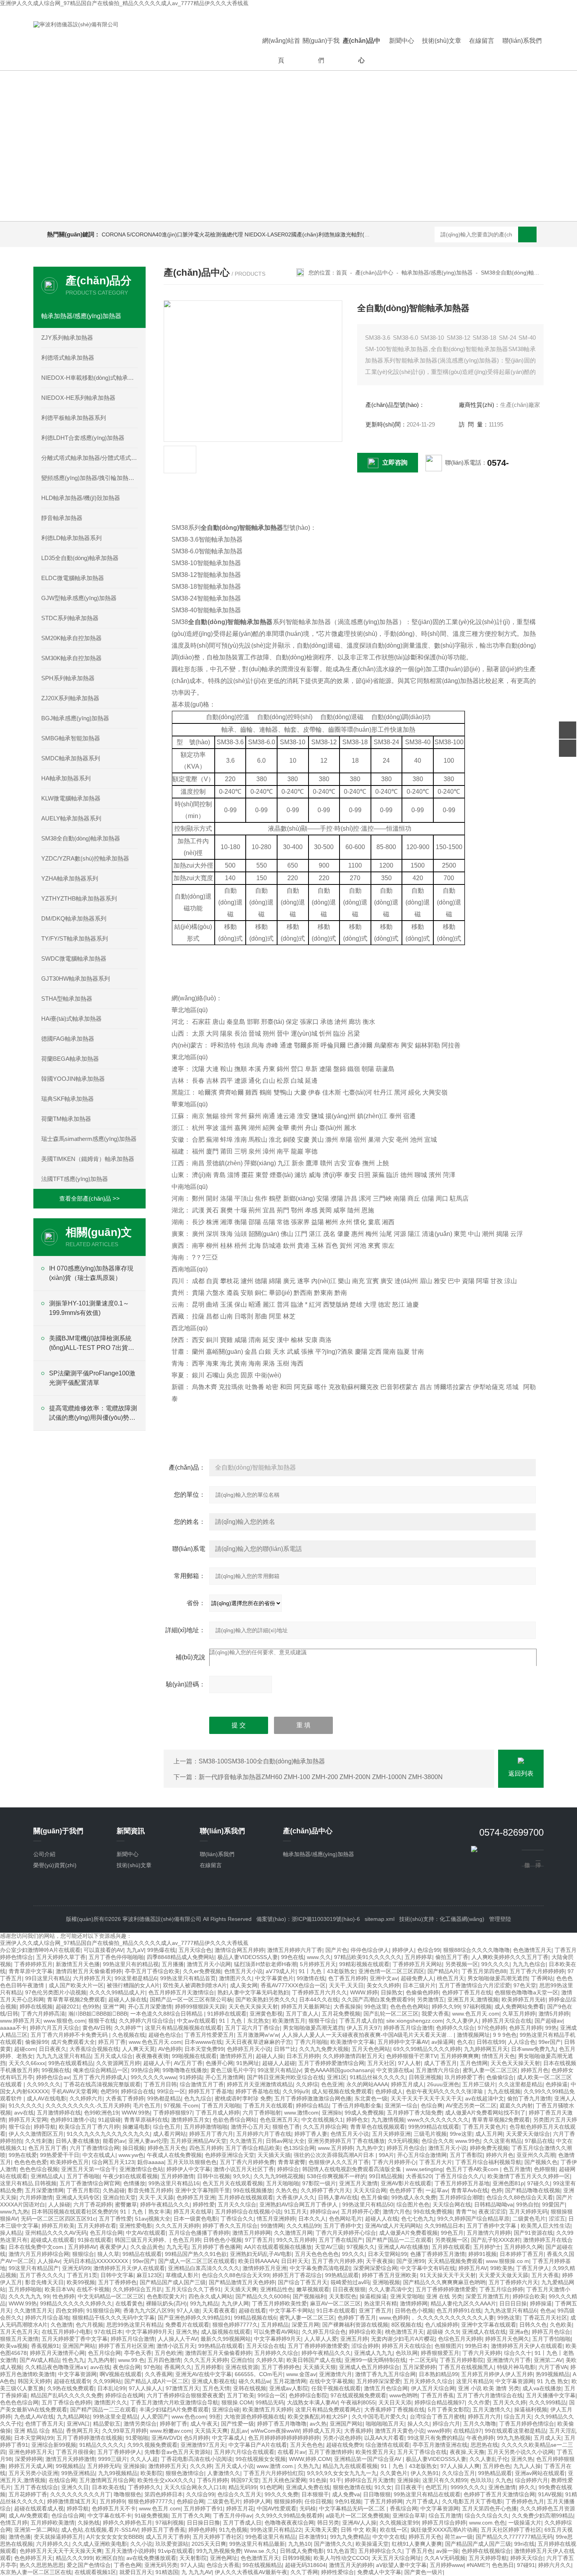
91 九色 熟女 (553, 2381)
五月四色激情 (164, 2360)
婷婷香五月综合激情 (408, 2028)
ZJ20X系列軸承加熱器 (70, 698)
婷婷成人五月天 (322, 2431)
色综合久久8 (437, 2141)
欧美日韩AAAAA (258, 2261)
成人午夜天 (204, 2424)
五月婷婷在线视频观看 (246, 2197)
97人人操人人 (146, 2388)
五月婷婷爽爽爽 (460, 2056)
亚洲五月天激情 (358, 2183)
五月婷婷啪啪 (25, 2289)
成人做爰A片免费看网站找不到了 (485, 2113)
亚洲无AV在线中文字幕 (204, 2374)
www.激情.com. (276, 2466)
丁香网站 (542, 1978)
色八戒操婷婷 (442, 2325)
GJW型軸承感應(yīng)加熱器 (79, 598)
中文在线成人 (99, 2155)
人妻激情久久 (224, 2473)
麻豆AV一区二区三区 (335, 2303)
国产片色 (336, 1950)
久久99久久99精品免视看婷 (289, 2516)
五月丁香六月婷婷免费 (247, 2162)
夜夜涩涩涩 (492, 2212)
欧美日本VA (59, 2289)
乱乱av (239, 2431)
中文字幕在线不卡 (110, 2516)
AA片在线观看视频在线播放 (278, 2247)
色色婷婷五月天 (33, 2558)
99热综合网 (145, 2070)
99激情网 (272, 2226)
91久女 (383, 2487)
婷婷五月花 (240, 2508)
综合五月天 (518, 2417)
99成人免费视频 (364, 2113)
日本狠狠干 (315, 2494)
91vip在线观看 (175, 2551)
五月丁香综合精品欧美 (253, 2148)
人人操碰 (59, 2204)
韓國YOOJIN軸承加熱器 (73, 1079)
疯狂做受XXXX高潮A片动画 (444, 2530)
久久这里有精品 (502, 2141)
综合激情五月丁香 (202, 2084)
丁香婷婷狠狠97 (173, 2113)
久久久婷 (201, 2466)
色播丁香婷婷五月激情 (438, 2254)
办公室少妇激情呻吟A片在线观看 (40, 1950)
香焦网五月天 (82, 2431)
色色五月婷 (186, 2240)
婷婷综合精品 (312, 2105)
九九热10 (299, 2544)
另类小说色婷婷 (342, 2438)
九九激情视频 (388, 2120)
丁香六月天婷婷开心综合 (346, 2233)
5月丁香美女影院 (449, 2409)
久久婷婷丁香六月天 (325, 2190)
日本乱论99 (111, 2388)
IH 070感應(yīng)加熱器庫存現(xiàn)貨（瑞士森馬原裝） (91, 1273)
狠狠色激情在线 (352, 2487)
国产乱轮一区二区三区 (391, 2014)
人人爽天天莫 (139, 2049)
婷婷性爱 (204, 2204)
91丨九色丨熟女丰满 (145, 2212)
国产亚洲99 (411, 2261)
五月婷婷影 (208, 2367)
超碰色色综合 (165, 2035)
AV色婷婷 (170, 2049)
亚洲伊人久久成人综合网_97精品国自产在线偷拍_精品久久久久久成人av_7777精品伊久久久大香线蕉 (124, 3)
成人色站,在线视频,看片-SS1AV (100, 2530)
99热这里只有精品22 (276, 2530)
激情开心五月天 (250, 2127)
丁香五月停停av (233, 2516)
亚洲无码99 (76, 2268)
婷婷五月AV (473, 2268)
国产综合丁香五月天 (303, 2282)
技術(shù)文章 (442, 41)
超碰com (25, 2049)
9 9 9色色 (505, 2035)
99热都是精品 (164, 2098)
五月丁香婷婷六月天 (513, 2282)
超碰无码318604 (305, 2565)
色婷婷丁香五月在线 (467, 1992)
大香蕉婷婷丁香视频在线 (394, 2409)
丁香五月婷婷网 (383, 2501)
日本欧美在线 (108, 2487)
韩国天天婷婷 (34, 2381)
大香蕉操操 (347, 2007)
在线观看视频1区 (95, 2572)
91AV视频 (550, 2494)
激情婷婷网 (414, 2303)
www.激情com (301, 2113)
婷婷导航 (45, 2127)
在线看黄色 (129, 2303)
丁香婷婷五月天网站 (417, 1964)
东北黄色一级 (371, 2098)
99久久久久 (495, 1964)
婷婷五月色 (535, 2070)
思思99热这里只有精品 (134, 2325)
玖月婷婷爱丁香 (464, 2077)
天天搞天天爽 (211, 2431)
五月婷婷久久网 (523, 2247)
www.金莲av (301, 2374)
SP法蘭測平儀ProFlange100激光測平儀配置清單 (92, 1378)
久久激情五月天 (33, 2311)
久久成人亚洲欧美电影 (100, 2544)
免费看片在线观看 (187, 2325)
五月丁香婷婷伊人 (119, 2452)
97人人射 (409, 2063)
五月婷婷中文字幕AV (403, 2042)
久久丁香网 (304, 2572)
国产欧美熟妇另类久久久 (266, 1999)
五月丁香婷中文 (343, 2226)
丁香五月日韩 (160, 2084)
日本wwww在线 (203, 2042)
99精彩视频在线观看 (364, 1964)
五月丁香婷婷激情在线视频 (89, 2438)
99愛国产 (553, 2204)
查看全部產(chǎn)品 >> (89, 1198)
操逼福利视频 (531, 2409)
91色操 (318, 2480)
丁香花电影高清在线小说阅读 (197, 2459)
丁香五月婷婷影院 (462, 2360)
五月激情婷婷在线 (59, 2113)
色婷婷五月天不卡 (114, 2508)
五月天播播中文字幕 (551, 2395)
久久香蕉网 (159, 2374)
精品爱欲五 (107, 2424)
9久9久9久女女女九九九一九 (342, 2473)
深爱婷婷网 (29, 2459)
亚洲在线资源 (242, 2367)
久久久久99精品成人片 (117, 1992)
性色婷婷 (64, 2296)
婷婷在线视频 (36, 2007)
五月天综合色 (195, 1950)
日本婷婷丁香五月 (522, 2254)
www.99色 (468, 2141)
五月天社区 (381, 2063)
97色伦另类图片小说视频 (56, 1992)
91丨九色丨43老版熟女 (327, 1971)
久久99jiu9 (296, 2091)
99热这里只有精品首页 (188, 1978)
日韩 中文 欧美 (359, 2530)
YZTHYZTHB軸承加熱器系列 (79, 898)
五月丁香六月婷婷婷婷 (537, 1971)
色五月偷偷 (374, 2197)
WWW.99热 (136, 2113)
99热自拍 (528, 2204)
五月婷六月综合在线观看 (244, 2452)
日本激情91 (313, 2537)
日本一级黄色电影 (195, 2219)
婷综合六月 (446, 2424)
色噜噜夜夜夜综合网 (289, 2523)
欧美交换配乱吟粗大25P (318, 2417)
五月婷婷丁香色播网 (216, 2247)
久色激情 (62, 2325)
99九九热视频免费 (219, 2551)
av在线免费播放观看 (151, 2558)
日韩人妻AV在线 (338, 2197)
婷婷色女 (357, 2120)
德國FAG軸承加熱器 (68, 1039)
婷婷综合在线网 (124, 2395)
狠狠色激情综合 (185, 2473)
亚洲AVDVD (166, 2438)
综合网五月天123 (113, 2162)
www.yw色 (131, 2155)
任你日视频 (318, 2501)
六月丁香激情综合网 (95, 2148)
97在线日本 (108, 2332)
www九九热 (14, 2212)
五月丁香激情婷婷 (330, 2452)
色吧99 (109, 2091)
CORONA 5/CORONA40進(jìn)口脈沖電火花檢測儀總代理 (172, 234)
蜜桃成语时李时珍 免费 (243, 2098)
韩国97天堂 (245, 2480)
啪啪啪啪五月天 (385, 2424)
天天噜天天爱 (321, 2530)
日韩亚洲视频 (425, 2077)
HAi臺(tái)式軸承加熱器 (71, 1019)
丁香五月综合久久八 (460, 2176)
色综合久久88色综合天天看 (520, 2197)
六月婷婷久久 (53, 2544)
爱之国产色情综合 (89, 2565)
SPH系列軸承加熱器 (68, 678)
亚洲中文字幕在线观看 (489, 2325)
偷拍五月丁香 (452, 1957)
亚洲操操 (134, 2466)
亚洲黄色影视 (266, 2014)
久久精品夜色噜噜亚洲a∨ (56, 2367)
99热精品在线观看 (221, 2346)
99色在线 (292, 1957)
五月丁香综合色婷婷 (66, 2402)
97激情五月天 (183, 2388)
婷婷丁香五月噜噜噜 (282, 2424)
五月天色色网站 (371, 2049)
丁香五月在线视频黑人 (466, 2367)
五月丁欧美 (241, 2395)
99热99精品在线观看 (434, 2127)
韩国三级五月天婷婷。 (142, 2240)
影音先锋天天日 (44, 2282)
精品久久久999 (74, 2558)
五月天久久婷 (509, 2402)
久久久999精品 (548, 2402)
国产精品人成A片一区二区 (156, 2381)
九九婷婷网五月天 (486, 2049)
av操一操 (447, 2551)
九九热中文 (370, 2148)
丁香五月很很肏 (75, 2452)
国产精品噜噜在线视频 (533, 2190)
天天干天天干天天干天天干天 (426, 2098)
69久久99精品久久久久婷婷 (427, 2049)
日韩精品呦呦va (494, 2204)
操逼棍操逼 (373, 2296)
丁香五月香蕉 (437, 2395)
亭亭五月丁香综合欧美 (152, 1971)
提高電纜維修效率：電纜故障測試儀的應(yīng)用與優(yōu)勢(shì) (93, 1414)
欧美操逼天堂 (372, 2544)
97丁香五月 (259, 2240)
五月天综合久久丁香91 (193, 2289)
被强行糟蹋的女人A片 (133, 1985)
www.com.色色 (487, 2523)
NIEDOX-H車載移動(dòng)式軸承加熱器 (89, 378)
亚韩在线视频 (250, 2388)
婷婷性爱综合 (338, 2572)
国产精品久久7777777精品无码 (514, 2537)
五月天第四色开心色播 (489, 2508)
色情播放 (134, 2183)
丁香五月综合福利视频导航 (488, 2162)
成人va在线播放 (542, 2388)
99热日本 (477, 2346)
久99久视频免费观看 (152, 2445)
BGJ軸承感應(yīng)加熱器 (75, 718)
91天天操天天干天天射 (448, 2275)
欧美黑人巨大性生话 (546, 2226)
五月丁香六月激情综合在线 (490, 2395)
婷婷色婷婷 (202, 2530)
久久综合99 (200, 2494)
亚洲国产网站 (79, 2346)
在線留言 (482, 41)
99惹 (215, 2417)
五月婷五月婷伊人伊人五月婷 (497, 2374)
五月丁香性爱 (115, 2219)
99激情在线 (311, 1978)
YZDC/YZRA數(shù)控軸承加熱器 (85, 858)
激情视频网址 (473, 2035)
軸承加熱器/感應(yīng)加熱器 (81, 316)
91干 (336, 2480)
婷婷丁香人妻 (311, 2134)
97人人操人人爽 (460, 2466)
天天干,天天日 (346, 1985)
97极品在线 (539, 2141)
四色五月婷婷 (206, 2148)
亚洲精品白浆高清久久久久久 (204, 2268)
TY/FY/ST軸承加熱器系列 (75, 938)
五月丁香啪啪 (83, 2176)
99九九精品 (204, 2303)
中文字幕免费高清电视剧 (320, 2268)
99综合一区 (171, 2091)
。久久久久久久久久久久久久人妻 (453, 2318)
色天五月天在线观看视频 (233, 2183)
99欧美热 (502, 2268)
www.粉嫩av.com (171, 2431)
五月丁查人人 (302, 2014)
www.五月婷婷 (335, 2148)
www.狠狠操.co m (508, 2261)
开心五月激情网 (225, 2077)
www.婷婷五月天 (20, 2021)
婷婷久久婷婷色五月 (128, 2523)
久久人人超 (144, 2459)
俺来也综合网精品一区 (100, 2070)
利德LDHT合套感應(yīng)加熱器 (83, 438)
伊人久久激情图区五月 (36, 2134)
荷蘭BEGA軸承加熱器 (70, 1059)
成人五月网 (489, 2134)
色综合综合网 (68, 2516)
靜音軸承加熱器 (62, 518)
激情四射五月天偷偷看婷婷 (89, 1971)
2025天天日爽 (209, 2544)
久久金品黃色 (147, 2247)
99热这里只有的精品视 (131, 1964)
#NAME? (478, 2565)
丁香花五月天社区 (545, 2318)
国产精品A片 (443, 1971)
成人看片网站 (170, 2134)
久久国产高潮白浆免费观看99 (378, 1999)
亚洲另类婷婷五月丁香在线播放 (346, 2141)
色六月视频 (89, 2325)
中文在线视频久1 (322, 2120)
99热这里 (509, 2318)
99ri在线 (524, 2544)
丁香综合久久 (237, 2219)
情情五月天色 (498, 2056)
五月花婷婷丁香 (28, 2494)
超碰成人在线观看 (53, 2240)
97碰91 (526, 2565)
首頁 (341, 273)
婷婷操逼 (541, 2303)
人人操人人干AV (178, 2339)
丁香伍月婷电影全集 (357, 2105)
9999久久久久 (468, 2487)
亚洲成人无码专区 (78, 2197)
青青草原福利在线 (146, 2120)
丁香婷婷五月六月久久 (320, 1992)
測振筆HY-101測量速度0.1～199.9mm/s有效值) (89, 1308)
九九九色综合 (529, 1964)
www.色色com (189, 2417)
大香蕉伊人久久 (296, 2197)
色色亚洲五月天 (279, 2120)
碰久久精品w (254, 2381)
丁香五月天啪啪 (221, 2105)
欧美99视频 (81, 2282)
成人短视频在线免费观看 (342, 2091)
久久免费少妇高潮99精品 (542, 2516)
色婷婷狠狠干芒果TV (412, 2056)
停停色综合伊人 (370, 1950)
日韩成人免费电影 (302, 2551)
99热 (551, 2028)
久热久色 (287, 2190)
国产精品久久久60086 (263, 2296)
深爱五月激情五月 (488, 2296)
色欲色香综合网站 (235, 2120)
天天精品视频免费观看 (455, 2261)
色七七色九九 (418, 2219)
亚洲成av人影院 (289, 2388)
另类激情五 (431, 1999)
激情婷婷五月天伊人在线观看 (129, 2268)
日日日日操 (513, 2303)
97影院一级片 (319, 2183)
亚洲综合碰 (226, 2409)
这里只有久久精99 (445, 2480)
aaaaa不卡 (13, 2028)
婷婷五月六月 (484, 2417)
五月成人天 (548, 2438)
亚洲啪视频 (386, 2282)
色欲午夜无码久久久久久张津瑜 (445, 2091)
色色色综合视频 (39, 2169)
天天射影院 (193, 2558)
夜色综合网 (127, 2367)
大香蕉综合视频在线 (94, 2049)
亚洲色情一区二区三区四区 (391, 1971)
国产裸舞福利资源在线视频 (355, 2325)
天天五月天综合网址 (396, 2558)
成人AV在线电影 (47, 2098)
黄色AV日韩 (97, 2028)
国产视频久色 (541, 2162)
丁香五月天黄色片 (484, 2127)
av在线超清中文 (485, 2098)
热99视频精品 (553, 2374)
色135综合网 (299, 2148)
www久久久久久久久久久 (438, 2120)
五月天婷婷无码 (528, 2212)
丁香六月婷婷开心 (394, 2162)
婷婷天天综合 (527, 2558)
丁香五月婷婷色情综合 (527, 2424)
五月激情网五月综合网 (107, 2480)
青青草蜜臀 (292, 2162)
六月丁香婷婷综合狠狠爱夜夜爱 (185, 2395)
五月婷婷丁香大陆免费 (414, 2113)
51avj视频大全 (153, 2219)
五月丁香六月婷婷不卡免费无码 (70, 2035)
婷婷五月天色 (425, 2537)
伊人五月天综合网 (433, 2388)
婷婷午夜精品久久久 (165, 2204)
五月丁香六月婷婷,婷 (337, 2261)
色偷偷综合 (500, 2077)
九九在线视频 (504, 2091)
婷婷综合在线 (137, 2091)
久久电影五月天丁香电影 (472, 2501)
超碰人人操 (270, 2056)
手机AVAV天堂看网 (74, 2091)
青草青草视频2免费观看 (76, 1999)
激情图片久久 (236, 1978)
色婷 (497, 2190)
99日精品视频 (386, 2176)
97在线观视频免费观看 (358, 2395)
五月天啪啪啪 (283, 2183)
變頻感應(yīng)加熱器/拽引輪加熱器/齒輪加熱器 (89, 478)
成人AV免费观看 (28, 2516)
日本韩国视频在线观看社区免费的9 (74, 2212)
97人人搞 (192, 2565)
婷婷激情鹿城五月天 (72, 2501)
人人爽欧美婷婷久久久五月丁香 (510, 1957)
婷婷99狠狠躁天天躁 (200, 2007)
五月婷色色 (497, 2466)
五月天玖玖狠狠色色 (192, 2162)
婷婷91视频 (482, 2254)
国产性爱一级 (237, 2424)
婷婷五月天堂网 (28, 2120)
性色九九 (73, 2360)
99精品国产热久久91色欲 (196, 2254)
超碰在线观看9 (72, 2381)
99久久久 (353, 2254)
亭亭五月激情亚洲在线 (440, 2445)
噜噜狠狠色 (128, 2494)
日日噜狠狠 (377, 2494)
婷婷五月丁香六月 (211, 2134)
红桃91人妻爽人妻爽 (417, 2544)
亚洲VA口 (78, 2424)
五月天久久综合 (237, 2204)
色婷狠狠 (545, 2169)
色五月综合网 (106, 2233)
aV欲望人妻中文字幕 (401, 2565)
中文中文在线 (389, 2537)
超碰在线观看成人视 (39, 2508)
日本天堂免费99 (204, 2049)
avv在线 (24, 2113)
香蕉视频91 (45, 2346)
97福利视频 (477, 2007)
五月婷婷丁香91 (203, 2508)
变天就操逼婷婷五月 (58, 2537)
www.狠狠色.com (64, 2021)
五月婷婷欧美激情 (53, 2523)
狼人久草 (108, 2254)
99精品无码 (270, 2402)
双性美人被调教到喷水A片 (195, 1985)
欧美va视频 (14, 2346)
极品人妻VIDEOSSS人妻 (248, 1957)
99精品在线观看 (142, 2254)
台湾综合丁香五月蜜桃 (437, 2417)
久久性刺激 (39, 2141)
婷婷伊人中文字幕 (188, 2169)
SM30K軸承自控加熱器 (71, 658)
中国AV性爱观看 (277, 2508)
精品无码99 (243, 2487)
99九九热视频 (514, 2438)
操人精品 (11, 2233)
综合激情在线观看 (387, 2445)
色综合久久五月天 (239, 2494)
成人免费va (346, 2494)
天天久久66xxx (27, 2063)
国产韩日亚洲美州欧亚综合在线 (285, 2077)
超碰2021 (68, 2007)
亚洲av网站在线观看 (540, 2473)
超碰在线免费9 (344, 2445)
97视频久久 (361, 2247)
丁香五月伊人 (533, 2268)
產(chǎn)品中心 (374, 273)
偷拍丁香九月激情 (529, 2098)
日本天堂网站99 (387, 2254)
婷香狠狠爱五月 (440, 2353)
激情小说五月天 (176, 2346)
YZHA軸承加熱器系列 (70, 878)
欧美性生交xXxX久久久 (166, 2480)
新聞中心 (402, 41)
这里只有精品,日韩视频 (28, 2183)
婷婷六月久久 (555, 2565)
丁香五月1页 (82, 2275)
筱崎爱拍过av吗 (350, 2282)
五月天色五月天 (19, 2332)
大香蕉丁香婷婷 (125, 2098)
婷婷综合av (324, 2212)
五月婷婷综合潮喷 (461, 2197)
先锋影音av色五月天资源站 (178, 2452)
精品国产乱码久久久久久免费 (66, 2395)
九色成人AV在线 (34, 2417)
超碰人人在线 (382, 2219)
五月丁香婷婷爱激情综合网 (331, 2063)
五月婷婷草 (418, 1957)
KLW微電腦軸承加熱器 (71, 798)
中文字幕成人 (228, 2438)
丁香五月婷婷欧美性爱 (279, 2303)
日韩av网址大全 (285, 2141)
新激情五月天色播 (78, 1964)
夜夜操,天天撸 (467, 2452)
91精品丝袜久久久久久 (378, 2077)
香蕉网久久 (178, 2367)
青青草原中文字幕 (31, 1971)
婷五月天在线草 (193, 2212)
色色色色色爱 (31, 2162)
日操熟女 (392, 1992)
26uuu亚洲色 (443, 2084)
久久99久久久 (44, 2084)
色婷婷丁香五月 (357, 2318)
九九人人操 (527, 2466)
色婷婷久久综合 (455, 2028)
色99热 (91, 2007)
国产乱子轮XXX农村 (496, 2240)
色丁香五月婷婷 (347, 1978)
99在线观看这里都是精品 (515, 2431)
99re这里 (461, 2134)
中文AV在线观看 (146, 2233)
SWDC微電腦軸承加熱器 (74, 958)
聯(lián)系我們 (522, 41)
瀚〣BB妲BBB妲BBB (98, 2014)
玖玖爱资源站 (172, 2544)
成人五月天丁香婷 (168, 2537)
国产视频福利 (309, 2296)
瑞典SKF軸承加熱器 (68, 1099)
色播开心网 (219, 2063)
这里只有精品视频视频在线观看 (183, 2028)
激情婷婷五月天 (168, 2466)
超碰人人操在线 (128, 1999)
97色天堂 (525, 1985)
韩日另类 (328, 2523)
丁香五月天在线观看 (268, 2105)
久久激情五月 (246, 2141)
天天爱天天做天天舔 (504, 2275)
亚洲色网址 (224, 2558)
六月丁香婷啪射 (262, 2113)
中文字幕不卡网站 (291, 2311)
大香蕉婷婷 (358, 2431)
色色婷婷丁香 (406, 2190)
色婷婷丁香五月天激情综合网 (499, 2494)
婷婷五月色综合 (406, 2148)
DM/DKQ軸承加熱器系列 (74, 918)
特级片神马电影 (516, 2367)
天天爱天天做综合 (528, 2134)
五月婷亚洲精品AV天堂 (198, 2141)
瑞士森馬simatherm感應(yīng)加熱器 (89, 1139)
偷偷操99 (37, 2042)
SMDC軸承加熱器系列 (71, 758)
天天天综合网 (370, 2190)
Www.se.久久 (260, 2551)
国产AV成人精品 (39, 2360)
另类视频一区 (462, 1964)
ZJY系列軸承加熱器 (67, 338)
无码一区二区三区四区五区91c (58, 2219)
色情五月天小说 (243, 1971)
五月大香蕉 (545, 2275)
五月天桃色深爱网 (284, 2480)
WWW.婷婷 (364, 1992)
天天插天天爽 (241, 2289)
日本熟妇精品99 (438, 2374)
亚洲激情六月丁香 (509, 2360)
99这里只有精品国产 (34, 2268)
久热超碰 (114, 2190)
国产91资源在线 (533, 2233)
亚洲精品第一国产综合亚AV (368, 2459)
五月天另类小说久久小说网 (520, 2452)
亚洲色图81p (508, 2183)
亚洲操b (332, 2113)
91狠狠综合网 (103, 2311)
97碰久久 (539, 2183)
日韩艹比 (285, 2049)
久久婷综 (307, 2084)
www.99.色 (131, 2360)
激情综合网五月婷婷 (239, 1950)
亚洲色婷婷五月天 (31, 2452)
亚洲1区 (337, 2077)
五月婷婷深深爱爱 (378, 2381)
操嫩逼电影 (136, 2127)
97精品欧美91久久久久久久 (368, 1957)
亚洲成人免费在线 (308, 2487)
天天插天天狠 (320, 2367)
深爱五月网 (305, 2325)
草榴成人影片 (182, 2275)
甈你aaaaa (151, 2162)
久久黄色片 (394, 2473)
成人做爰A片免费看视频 (408, 2233)
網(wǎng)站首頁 (281, 50)
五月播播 (173, 1964)
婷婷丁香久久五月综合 (230, 2226)
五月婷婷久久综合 (276, 2353)
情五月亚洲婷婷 (276, 2219)
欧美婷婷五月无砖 (524, 1999)
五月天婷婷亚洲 (391, 2134)
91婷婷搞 (191, 2077)
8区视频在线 (407, 2325)
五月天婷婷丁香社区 (217, 2537)
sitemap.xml (380, 1919)
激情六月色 (396, 2212)
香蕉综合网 (404, 2508)
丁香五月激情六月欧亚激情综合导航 (174, 2402)
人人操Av (49, 2261)
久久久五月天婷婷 (177, 2226)
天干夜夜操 (380, 2261)
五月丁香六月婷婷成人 (100, 2077)
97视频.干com (181, 2105)
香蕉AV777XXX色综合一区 (293, 1985)
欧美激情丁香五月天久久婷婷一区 (529, 2176)
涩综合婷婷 (365, 2346)
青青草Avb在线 (469, 2190)
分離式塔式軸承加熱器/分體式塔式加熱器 (89, 458)
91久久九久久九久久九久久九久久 (108, 2134)
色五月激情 (517, 2169)
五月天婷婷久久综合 (428, 2381)
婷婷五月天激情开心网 (57, 2353)
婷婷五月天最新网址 (306, 2007)
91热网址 (248, 2063)
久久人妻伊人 (462, 2021)
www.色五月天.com (476, 2014)
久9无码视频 (403, 2141)
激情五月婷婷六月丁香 (295, 1950)
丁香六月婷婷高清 (43, 2014)
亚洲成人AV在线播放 (403, 2247)
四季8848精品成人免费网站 (181, 1957)
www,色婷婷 (394, 2318)
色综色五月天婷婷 (460, 2339)
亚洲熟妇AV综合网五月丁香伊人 (299, 2204)
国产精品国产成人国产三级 (173, 2282)
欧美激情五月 (289, 2021)
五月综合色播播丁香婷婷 (199, 2233)
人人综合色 (522, 2042)
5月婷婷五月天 (318, 1964)
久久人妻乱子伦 (489, 2459)
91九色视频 (233, 2530)
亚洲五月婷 (354, 2339)
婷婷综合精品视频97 (440, 2402)
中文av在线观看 (196, 2021)
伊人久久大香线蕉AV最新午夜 (251, 2572)
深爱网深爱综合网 (375, 2268)
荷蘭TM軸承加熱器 (66, 1119)
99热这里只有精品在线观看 (427, 2494)
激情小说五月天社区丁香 (244, 2169)
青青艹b (466, 2212)
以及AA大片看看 (384, 2438)
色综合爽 (432, 2105)
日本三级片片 (419, 1985)
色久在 (465, 2042)
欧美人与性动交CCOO (341, 2558)
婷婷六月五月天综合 (55, 2028)
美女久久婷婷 (383, 1985)
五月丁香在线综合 (36, 2487)
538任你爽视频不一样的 (336, 2176)
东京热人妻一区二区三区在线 (36, 2572)
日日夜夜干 (409, 2487)
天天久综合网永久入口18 (195, 2487)
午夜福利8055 (358, 2402)
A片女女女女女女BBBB (114, 2537)
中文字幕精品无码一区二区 (353, 2508)
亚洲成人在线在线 (484, 2332)
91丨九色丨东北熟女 (244, 2021)
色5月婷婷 (196, 2438)
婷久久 (527, 2487)
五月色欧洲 (168, 2353)
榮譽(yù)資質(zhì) (55, 1865)
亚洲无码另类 (161, 2565)
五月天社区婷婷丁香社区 (511, 2530)
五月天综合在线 (265, 2346)
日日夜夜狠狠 (349, 2289)
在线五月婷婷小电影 (66, 2332)
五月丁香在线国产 (341, 2240)
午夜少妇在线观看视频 (130, 2176)
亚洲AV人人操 (359, 2523)
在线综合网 (62, 2480)
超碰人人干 (157, 2063)
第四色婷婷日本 (164, 2494)
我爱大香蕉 (435, 2014)
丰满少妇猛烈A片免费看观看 (174, 2409)
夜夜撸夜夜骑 (152, 2056)
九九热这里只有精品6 (511, 2311)
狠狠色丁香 (286, 2127)
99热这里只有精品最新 (257, 2544)
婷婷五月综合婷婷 (444, 2523)
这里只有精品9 (474, 2381)
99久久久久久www (153, 2077)
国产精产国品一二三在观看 (399, 2240)
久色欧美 (561, 2325)
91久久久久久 (26, 2105)
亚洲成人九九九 (373, 2353)
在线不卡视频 (93, 2289)
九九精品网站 (73, 2417)
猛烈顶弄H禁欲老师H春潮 (265, 1964)
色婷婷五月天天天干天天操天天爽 (61, 2551)
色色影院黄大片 (166, 2296)
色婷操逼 (557, 2084)
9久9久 (242, 2176)
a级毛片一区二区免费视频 (358, 2516)
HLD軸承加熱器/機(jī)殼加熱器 (81, 498)
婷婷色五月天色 (167, 2148)
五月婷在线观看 (451, 2247)
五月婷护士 (487, 2247)
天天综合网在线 (452, 2204)
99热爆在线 (161, 1950)
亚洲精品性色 (277, 2289)
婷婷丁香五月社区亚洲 (126, 2346)
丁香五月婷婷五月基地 (462, 2183)
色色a (547, 2311)
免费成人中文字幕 (379, 2572)
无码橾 (308, 2508)
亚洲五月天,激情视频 (473, 1999)
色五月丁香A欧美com (473, 2169)
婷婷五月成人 (407, 2084)
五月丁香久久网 (191, 2516)
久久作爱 (479, 2402)
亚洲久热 (187, 2332)
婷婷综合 (288, 2169)
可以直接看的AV (103, 1950)
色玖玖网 (407, 2353)
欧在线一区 (394, 2530)
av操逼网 (443, 2042)
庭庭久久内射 (516, 2105)
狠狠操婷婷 (288, 2501)
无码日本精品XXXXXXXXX (96, 2261)
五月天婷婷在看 (97, 2226)
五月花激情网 (290, 2381)
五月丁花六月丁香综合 (252, 2028)
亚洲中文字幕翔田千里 (203, 2190)
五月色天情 (216, 2388)
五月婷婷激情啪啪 (206, 2127)
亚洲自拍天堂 (119, 2197)
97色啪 (152, 2367)
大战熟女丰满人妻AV (312, 2402)
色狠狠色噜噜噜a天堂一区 (526, 1992)
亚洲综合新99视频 (54, 2445)
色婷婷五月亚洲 (196, 2197)
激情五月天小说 (447, 2148)
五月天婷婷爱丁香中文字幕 (75, 2339)
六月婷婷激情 (36, 2197)
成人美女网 (244, 1985)
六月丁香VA (553, 2367)
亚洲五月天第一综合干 (89, 2169)
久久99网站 (107, 2381)
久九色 (504, 2480)
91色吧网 (271, 2487)
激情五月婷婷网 (252, 2233)
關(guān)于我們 (321, 50)
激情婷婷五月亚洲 (265, 2268)
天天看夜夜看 (219, 2311)
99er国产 (550, 2042)
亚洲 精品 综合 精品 (38, 2431)
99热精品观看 (342, 2275)
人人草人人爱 (321, 2339)
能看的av (114, 2141)
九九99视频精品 (118, 2473)
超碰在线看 (252, 2311)
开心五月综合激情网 (422, 2155)
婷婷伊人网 (257, 2501)
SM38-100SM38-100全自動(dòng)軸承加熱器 (262, 1761)
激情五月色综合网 (386, 2388)
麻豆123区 (150, 2275)
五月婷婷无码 (104, 2466)
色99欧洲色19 (101, 2113)
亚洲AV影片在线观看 (406, 2183)
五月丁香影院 (466, 2155)
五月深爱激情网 (44, 2190)
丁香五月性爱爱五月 (209, 2035)
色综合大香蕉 (223, 2565)
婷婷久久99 (446, 2007)
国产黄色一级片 (424, 2572)
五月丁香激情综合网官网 (90, 2183)
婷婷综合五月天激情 (369, 2480)
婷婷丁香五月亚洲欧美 (389, 2275)
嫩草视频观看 (313, 2289)
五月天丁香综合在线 (422, 2452)
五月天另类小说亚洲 (33, 2473)
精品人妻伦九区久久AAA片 (463, 2303)
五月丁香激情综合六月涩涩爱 (475, 1985)
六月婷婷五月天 (92, 1978)
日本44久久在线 (319, 1999)
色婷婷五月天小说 (249, 2049)
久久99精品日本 (444, 2226)
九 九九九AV (196, 2572)
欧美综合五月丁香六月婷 (89, 2127)
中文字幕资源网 (77, 2374)
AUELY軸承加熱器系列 (71, 818)
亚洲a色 (519, 2332)
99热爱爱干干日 (60, 2155)
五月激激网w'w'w (258, 2035)
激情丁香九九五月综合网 (385, 2374)
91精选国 (167, 2572)
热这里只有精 (380, 2303)
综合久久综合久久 (487, 2516)
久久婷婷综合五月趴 (137, 2289)
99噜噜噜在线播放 (185, 2070)
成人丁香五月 (440, 2063)
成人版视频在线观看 (226, 2332)
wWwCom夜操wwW (275, 2431)
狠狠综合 (83, 2254)
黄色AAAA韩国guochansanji (339, 2070)
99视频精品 (70, 2466)
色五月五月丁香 (47, 2148)
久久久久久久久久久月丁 (80, 2494)
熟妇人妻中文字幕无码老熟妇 (253, 1992)
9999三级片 (113, 2459)
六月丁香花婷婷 (93, 2204)
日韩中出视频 (214, 2176)
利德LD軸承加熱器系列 (71, 538)
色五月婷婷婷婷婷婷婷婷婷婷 (284, 2438)
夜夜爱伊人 (113, 2247)
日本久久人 (312, 2219)
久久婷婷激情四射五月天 (353, 2056)
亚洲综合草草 (409, 2516)
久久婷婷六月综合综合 (146, 2021)
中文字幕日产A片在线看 (258, 2445)
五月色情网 (474, 2063)
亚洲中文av (384, 1978)
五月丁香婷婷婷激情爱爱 (446, 2289)
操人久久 (418, 2424)
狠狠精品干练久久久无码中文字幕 (113, 2318)
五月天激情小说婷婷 (130, 2551)
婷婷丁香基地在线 (257, 2091)
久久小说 (141, 2544)
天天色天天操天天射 (253, 2007)
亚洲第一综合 (401, 2105)
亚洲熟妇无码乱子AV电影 (261, 2254)
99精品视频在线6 (255, 2318)
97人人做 (188, 2311)
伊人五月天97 (363, 2028)
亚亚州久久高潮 (536, 2155)
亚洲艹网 (114, 2007)
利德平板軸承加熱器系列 (74, 418)
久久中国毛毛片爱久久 (379, 2417)
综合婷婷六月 (531, 2480)
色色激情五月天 (532, 1950)
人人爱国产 (155, 2417)
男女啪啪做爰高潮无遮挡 (498, 1978)
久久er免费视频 (202, 1971)
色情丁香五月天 (44, 2424)
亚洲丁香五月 (375, 2311)
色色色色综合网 (19, 2402)
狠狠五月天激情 (19, 2339)
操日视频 (133, 2148)
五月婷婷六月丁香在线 (264, 2134)
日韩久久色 (533, 2325)
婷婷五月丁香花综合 (297, 2275)
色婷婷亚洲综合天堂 (230, 2155)
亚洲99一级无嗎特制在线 (375, 2360)
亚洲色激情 (502, 2487)
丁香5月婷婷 (212, 2480)
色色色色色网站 (409, 2007)
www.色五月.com (160, 2508)
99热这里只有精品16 (174, 2183)
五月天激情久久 (492, 2409)
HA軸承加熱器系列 (66, 778)
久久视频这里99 (399, 2523)
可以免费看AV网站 (276, 2332)
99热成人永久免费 (414, 2197)
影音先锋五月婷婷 (150, 2190)
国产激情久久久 (333, 2544)
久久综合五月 (458, 2473)
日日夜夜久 (53, 2049)
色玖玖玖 (481, 2480)
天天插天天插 (274, 2155)
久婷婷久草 (270, 2360)
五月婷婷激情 (177, 2176)
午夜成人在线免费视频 (174, 2155)
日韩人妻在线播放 (78, 2141)
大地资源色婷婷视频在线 (254, 2417)
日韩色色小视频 (223, 2240)
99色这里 (376, 2007)
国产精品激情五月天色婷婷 (242, 2282)
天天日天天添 (395, 2402)
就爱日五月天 (136, 2572)
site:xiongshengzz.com (414, 2021)
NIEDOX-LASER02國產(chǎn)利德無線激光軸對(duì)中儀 (315, 234)
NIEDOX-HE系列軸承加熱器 (78, 398)
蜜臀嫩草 (126, 2204)
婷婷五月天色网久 (507, 2339)
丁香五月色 (419, 2551)
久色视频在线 (129, 2035)
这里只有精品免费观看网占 (328, 2409)
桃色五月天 (451, 1978)
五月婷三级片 (479, 2084)
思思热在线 (484, 2445)
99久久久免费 (281, 2494)
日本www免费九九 (533, 2049)
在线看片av (291, 2452)
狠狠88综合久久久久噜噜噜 (477, 1950)
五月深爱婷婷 (419, 2367)
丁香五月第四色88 (484, 1971)
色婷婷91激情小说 (73, 2120)
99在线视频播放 (253, 2190)
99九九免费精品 (350, 2537)
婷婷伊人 (403, 1950)
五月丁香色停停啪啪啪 (116, 1957)
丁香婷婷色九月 (525, 2501)
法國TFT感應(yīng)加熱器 (75, 1179)
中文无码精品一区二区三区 (111, 2296)
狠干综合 (20, 2127)
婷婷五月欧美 (58, 2226)
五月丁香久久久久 (42, 2275)
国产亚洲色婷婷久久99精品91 (194, 2318)
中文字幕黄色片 (274, 1978)
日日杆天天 (295, 2261)
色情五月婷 (14, 2523)
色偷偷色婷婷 (422, 1992)
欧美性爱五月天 (375, 2452)
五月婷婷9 (112, 2501)
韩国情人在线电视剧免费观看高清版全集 (352, 2169)
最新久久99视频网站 (226, 2339)
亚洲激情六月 (336, 2374)
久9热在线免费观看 (71, 2388)
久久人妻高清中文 (391, 2289)
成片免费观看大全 (73, 2042)
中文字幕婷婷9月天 (149, 2332)
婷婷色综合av (53, 2077)
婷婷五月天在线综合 (407, 2346)
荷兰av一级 (459, 2537)
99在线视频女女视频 (261, 2459)
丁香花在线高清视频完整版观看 (102, 2084)
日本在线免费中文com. (37, 2247)
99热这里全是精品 (115, 2417)
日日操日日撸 (203, 2523)
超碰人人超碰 (279, 2063)
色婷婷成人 (389, 2091)
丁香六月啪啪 (311, 2042)
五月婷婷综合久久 (380, 2551)
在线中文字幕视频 (331, 2381)
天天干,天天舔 (156, 2197)
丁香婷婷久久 (144, 2487)
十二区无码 (423, 2360)
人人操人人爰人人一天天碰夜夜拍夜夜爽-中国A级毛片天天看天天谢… (368, 2035)
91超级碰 (110, 2120)
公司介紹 (44, 1854)
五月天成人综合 (113, 2056)
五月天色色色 (307, 2445)
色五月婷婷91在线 (459, 2311)
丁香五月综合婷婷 (501, 2289)
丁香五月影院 (83, 2190)
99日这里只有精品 (47, 1978)
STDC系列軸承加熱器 (70, 618)
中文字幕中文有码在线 (428, 2268)
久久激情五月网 (293, 2233)
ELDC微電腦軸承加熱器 (73, 578)
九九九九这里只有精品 (64, 2056)
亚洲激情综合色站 (141, 2169)
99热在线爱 (23, 2155)
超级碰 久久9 (443, 2332)
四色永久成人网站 (210, 2296)
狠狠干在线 (102, 2021)
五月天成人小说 (234, 2466)
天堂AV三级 (329, 2247)
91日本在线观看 (336, 2311)
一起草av (437, 2190)
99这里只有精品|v (279, 2070)
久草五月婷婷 (519, 2014)
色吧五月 (436, 2487)
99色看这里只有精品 (270, 2537)
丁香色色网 (128, 2565)
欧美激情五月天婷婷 (267, 2409)
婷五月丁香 (112, 2042)
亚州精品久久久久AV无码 (56, 2233)
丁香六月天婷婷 (482, 2353)
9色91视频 (348, 2501)
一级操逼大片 (525, 2523)
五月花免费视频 (341, 2014)
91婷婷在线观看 (227, 2014)
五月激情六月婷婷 (489, 2233)
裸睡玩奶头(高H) (166, 2303)
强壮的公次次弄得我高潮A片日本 (335, 2155)
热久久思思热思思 (42, 2565)
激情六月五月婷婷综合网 (39, 2254)
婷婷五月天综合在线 (507, 2021)
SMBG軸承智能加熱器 (71, 738)
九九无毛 (177, 2247)
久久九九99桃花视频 (279, 2176)
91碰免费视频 (152, 2516)
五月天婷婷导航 (488, 2558)
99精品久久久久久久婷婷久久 (76, 2303)
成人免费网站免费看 (519, 2007)
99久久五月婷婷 (296, 2240)
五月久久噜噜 (480, 2424)
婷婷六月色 (500, 2155)
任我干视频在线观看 (336, 2388)
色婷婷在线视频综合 (486, 2551)
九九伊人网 (235, 2303)
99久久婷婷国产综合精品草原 (473, 2219)
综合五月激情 (445, 2516)
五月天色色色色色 (317, 2254)
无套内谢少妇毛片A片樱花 (403, 2339)
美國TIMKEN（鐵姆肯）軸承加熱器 (88, 1159)
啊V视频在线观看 (121, 2374)
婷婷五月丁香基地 (210, 2091)
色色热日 (503, 2565)
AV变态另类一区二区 (471, 2105)
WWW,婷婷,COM (310, 2459)
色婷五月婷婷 (526, 2028)
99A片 (386, 2155)
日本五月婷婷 (303, 2056)
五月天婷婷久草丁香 (61, 1957)
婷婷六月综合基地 (47, 2318)
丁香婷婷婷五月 (33, 1964)
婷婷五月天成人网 (31, 2466)
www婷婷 (439, 2431)
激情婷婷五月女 (190, 2120)
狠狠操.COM (237, 2402)
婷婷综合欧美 (529, 2296)
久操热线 (89, 2523)
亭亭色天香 (138, 2353)
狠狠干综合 (322, 2021)
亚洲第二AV (548, 2360)
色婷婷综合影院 (308, 2395)
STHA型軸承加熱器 (67, 999)
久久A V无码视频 (445, 2558)
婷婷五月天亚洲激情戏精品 (260, 2084)
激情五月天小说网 (209, 1964)
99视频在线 (56, 2070)
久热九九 (309, 2466)
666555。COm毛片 (259, 2374)
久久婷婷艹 (128, 2028)
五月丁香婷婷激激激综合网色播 (313, 2098)
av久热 (318, 2424)
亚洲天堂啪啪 (407, 2296)
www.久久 (319, 1957)
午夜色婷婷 (480, 2438)
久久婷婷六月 (86, 2098)
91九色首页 (341, 2551)
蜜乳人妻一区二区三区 (490, 2070)
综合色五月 (167, 2127)
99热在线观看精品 (71, 2063)
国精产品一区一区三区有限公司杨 (191, 1999)
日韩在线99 (491, 2042)
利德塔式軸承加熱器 (68, 358)
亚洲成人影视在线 (214, 2381)
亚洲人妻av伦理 (148, 2141)
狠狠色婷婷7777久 (235, 2325)
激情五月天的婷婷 (351, 2565)
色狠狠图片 (448, 2346)
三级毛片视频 (430, 2134)
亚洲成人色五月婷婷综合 (369, 2367)
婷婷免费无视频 (489, 2148)
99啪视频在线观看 (194, 2056)
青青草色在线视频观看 (378, 2127)
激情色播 (20, 2537)
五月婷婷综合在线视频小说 (248, 2212)
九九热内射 (101, 2360)
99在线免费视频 (433, 2212)
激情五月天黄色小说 (400, 2431)
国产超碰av (549, 2021)
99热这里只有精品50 (368, 2204)
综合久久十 (518, 2353)
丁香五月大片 (436, 2162)
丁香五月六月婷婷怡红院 (274, 2473)
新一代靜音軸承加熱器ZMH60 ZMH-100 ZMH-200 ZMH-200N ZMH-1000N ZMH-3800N (321, 1777)
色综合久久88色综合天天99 (236, 2275)
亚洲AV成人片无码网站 (393, 2226)
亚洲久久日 (75, 2487)
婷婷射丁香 (173, 2424)
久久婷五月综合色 (324, 2332)
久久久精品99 (303, 2226)
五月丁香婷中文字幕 (492, 2226)
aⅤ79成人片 (281, 1971)
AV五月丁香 (188, 2063)
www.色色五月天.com (155, 2042)
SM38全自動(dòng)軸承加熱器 (81, 838)
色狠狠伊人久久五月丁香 (339, 2162)
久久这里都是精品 (520, 2084)
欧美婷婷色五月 (69, 2162)
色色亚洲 (332, 2084)
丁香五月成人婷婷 (217, 2113)
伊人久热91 (425, 2473)
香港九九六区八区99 (148, 2311)
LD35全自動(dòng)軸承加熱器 (80, 558)
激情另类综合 (140, 2424)
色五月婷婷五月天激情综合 (181, 1992)
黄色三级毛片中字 (232, 2070)
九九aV (135, 1950)
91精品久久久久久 (102, 2445)
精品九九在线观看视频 (350, 2466)
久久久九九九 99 (29, 2296)
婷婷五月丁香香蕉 (163, 2530)
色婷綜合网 (190, 2501)
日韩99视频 (296, 2558)
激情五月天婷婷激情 (70, 2459)
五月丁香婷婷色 (117, 2282)
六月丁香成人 (422, 2501)
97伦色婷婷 (492, 2028)
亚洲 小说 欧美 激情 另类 (489, 2388)
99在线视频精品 (262, 2565)
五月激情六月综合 (438, 2070)
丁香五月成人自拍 (361, 2021)
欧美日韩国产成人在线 (314, 2360)
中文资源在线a (394, 2070)
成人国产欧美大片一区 (76, 1985)
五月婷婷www (447, 2565)
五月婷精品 (275, 2325)
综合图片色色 (413, 2204)
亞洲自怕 (242, 2360)
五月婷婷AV (82, 2247)
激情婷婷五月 (236, 2056)
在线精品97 (467, 2431)
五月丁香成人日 (242, 2523)
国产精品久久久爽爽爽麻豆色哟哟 (444, 2282)
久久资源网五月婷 (118, 2063)
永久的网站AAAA (367, 2084)
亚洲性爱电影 (136, 2226)
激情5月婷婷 (554, 2014)
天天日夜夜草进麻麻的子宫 (258, 2042)
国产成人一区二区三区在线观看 (197, 2261)
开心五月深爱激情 (150, 2007)
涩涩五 (557, 2219)
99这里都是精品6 (136, 1978)
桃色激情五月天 (404, 2332)
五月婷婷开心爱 (360, 2212)
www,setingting (424, 2169)
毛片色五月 (147, 2105)
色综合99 (429, 1950)
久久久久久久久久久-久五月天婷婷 (88, 2105)
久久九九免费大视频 (324, 2049)
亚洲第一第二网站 (36, 2530)
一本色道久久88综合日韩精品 (167, 2014)
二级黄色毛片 (529, 2219)
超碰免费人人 (417, 1978)
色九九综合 (198, 2098)
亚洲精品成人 (47, 2176)
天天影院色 (343, 2296)
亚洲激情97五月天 (203, 2445)
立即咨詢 (395, 462)
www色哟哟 (404, 2395)
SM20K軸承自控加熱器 (71, 638)
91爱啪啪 (137, 2438)
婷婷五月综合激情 (133, 2339)
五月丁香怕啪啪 (551, 2339)
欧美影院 (152, 2473)
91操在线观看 (95, 2240)
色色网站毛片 (345, 2219)
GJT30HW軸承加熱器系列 (76, 979)
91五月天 (296, 2212)
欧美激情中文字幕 (352, 2042)
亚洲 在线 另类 (444, 2296)
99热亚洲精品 (78, 2473)
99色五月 (452, 2233)
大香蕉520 (419, 2176)
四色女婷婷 (69, 2311)
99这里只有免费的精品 (435, 2438)
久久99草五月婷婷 (124, 2431)
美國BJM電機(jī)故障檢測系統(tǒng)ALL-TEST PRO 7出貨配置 (92, 1344)
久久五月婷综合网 (325, 2127)
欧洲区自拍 (110, 2558)
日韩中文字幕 (117, 2275)
